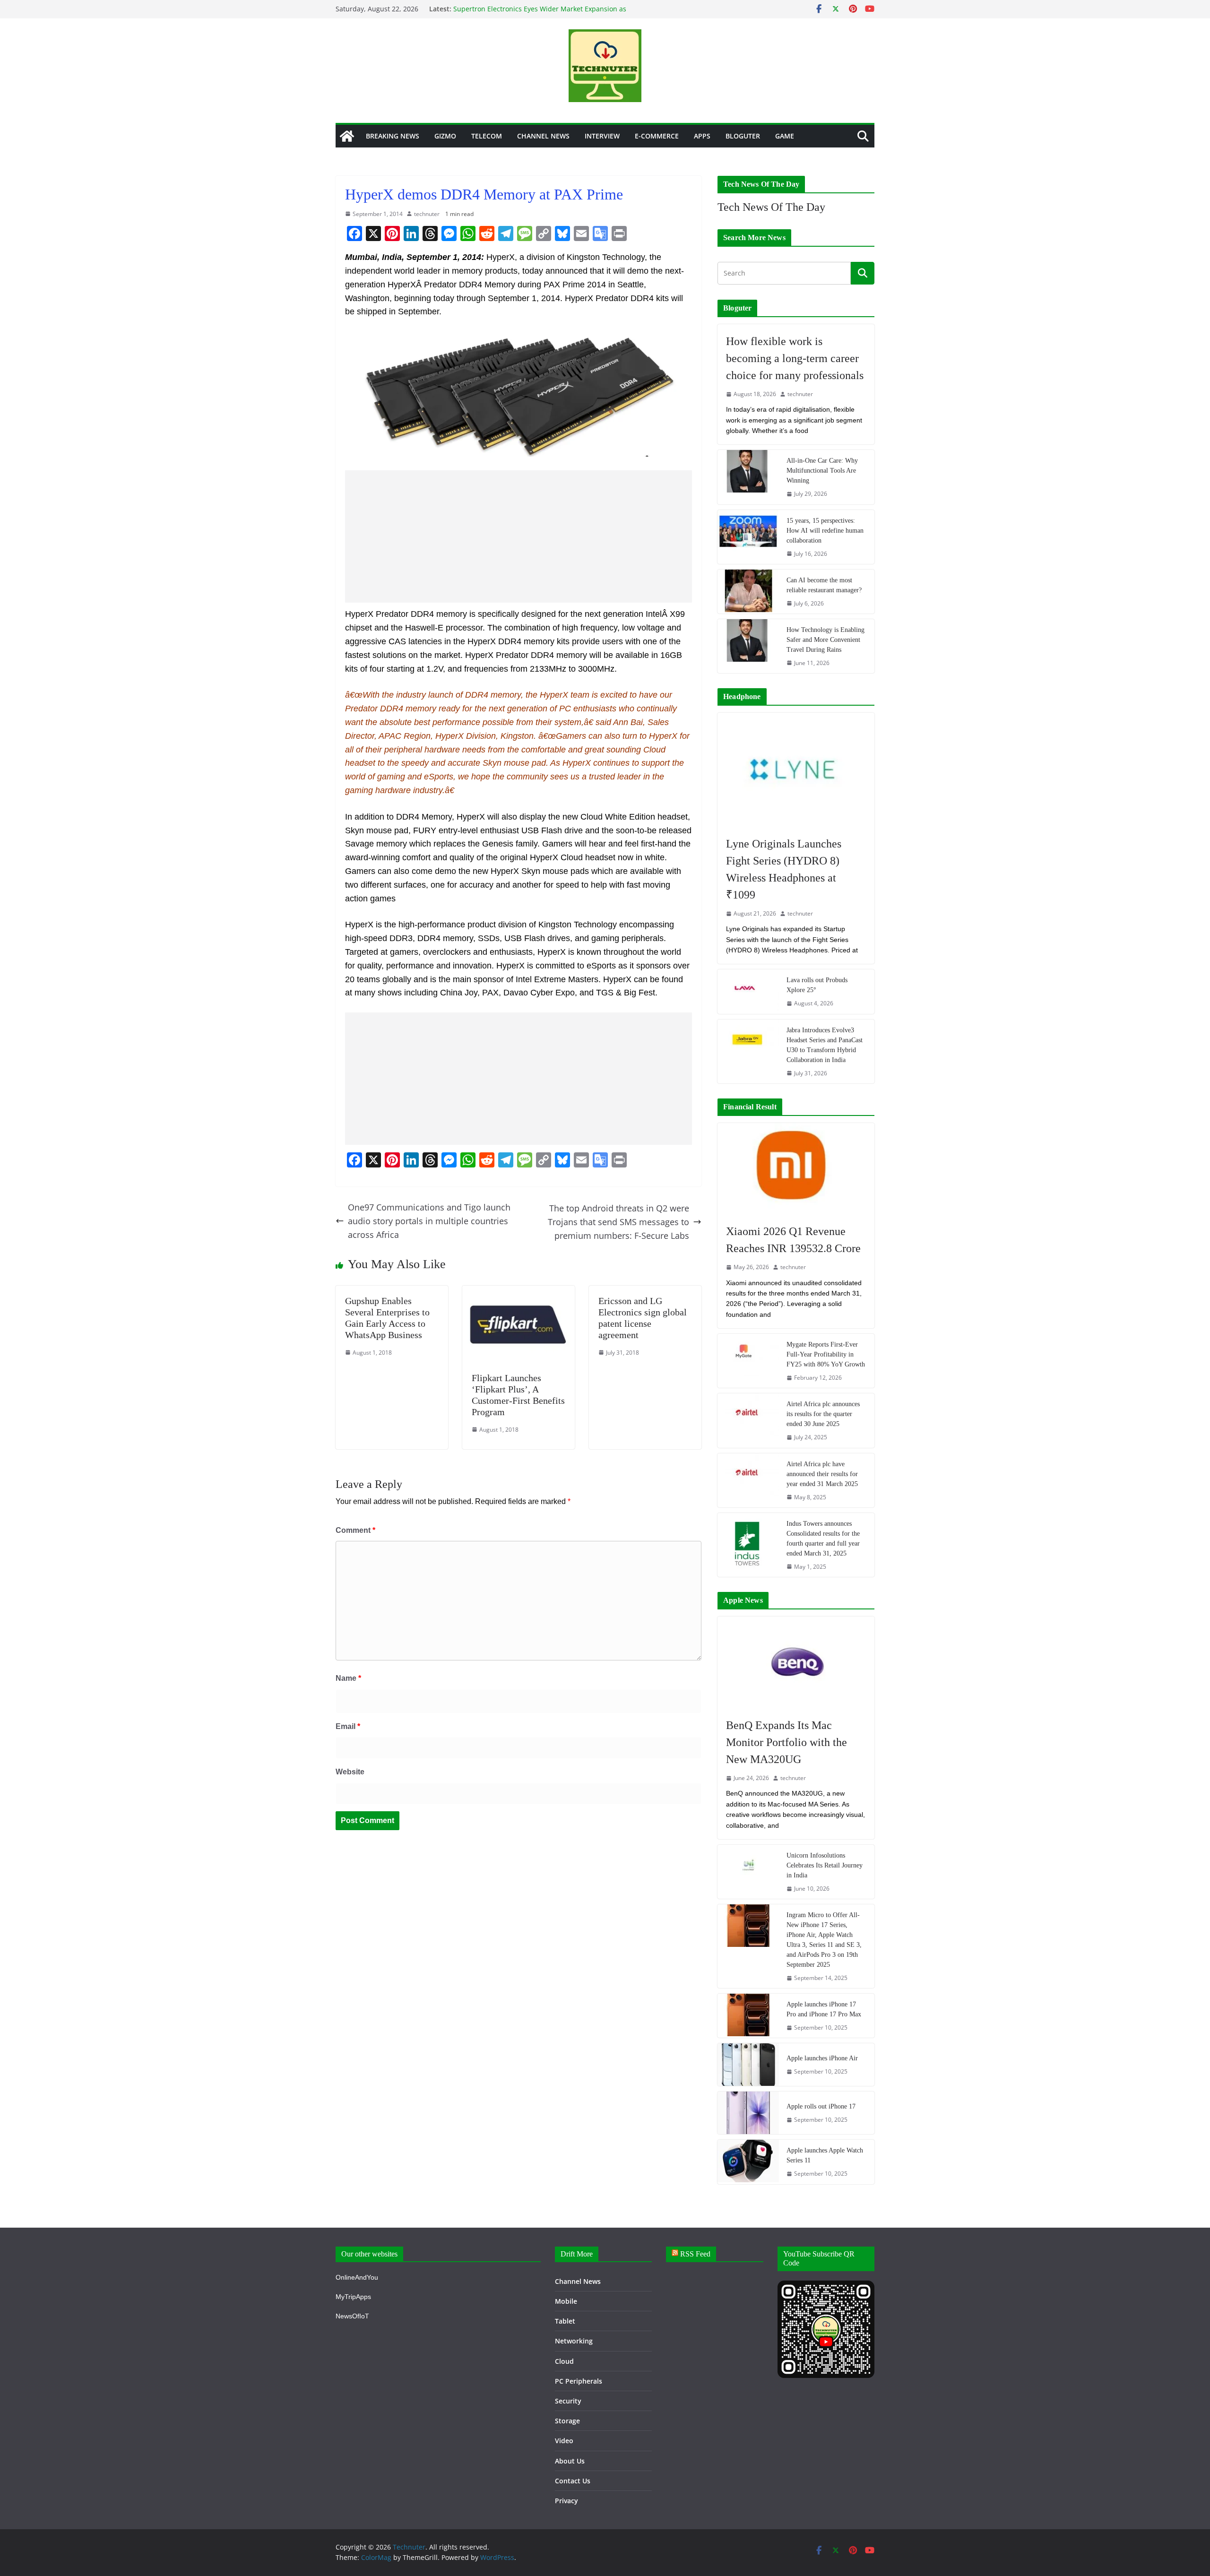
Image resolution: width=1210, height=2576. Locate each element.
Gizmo (445, 136)
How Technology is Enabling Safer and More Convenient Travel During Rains (825, 640)
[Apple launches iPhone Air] (748, 2065)
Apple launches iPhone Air (822, 2058)
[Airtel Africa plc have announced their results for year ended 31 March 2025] (748, 1480)
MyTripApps (353, 2297)
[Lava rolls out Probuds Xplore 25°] (748, 991)
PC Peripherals (579, 2381)
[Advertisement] (519, 536)
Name (348, 1678)
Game (785, 136)
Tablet (565, 2321)
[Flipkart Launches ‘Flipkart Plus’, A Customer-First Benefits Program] (519, 1292)
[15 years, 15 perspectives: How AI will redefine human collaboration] (748, 537)
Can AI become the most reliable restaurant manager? (824, 585)
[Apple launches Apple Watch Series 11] (748, 2162)
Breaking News (393, 136)
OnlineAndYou (357, 2277)
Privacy (566, 2501)
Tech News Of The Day (771, 207)
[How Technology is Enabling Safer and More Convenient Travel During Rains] (748, 646)
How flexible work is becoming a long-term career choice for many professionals (795, 358)
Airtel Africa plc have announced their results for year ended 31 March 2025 (822, 1474)
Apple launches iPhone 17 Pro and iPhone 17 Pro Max (824, 2009)
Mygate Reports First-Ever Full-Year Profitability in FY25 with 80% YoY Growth (826, 1354)
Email (348, 1726)
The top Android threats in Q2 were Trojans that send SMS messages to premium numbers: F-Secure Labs (618, 1222)
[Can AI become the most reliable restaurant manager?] (748, 592)
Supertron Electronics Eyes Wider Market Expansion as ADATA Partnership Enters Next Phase (540, 13)
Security (568, 2401)
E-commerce (657, 136)
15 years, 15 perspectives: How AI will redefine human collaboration (825, 531)
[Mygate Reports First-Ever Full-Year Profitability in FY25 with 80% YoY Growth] (748, 1361)
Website (350, 1772)
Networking (574, 2341)
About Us (570, 2461)
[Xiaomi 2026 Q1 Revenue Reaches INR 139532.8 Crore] (796, 1169)
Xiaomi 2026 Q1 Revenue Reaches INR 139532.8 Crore (793, 1240)
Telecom (487, 136)
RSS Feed (695, 2254)
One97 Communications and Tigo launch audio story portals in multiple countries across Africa (429, 1221)
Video (564, 2441)
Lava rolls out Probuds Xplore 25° (817, 985)
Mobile (566, 2301)
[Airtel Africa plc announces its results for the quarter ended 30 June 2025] (748, 1420)
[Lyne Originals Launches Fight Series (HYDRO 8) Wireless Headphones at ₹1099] (796, 770)
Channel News (543, 136)
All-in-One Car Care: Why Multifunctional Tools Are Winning (822, 471)
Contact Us (573, 2481)
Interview (602, 136)
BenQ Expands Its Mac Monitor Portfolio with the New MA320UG (786, 1742)
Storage (567, 2421)
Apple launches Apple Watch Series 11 (825, 2155)
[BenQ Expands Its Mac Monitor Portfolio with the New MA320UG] (796, 1662)
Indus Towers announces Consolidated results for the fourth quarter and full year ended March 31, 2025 (823, 1539)
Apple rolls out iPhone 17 (821, 2106)
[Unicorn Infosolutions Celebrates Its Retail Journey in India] (748, 1872)
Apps (702, 136)
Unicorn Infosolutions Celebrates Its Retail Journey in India (825, 1865)
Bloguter (743, 136)
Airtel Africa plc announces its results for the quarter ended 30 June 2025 (823, 1414)
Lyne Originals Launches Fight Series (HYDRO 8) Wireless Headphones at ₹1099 (784, 869)
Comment (355, 1530)
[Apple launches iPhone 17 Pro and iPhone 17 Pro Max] (748, 2016)
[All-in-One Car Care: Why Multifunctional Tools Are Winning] (748, 477)
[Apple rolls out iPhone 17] (748, 2113)
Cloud (564, 2361)
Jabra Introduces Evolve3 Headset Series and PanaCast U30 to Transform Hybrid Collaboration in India (825, 1045)
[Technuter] (347, 136)
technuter (427, 214)
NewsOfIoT (352, 2316)
